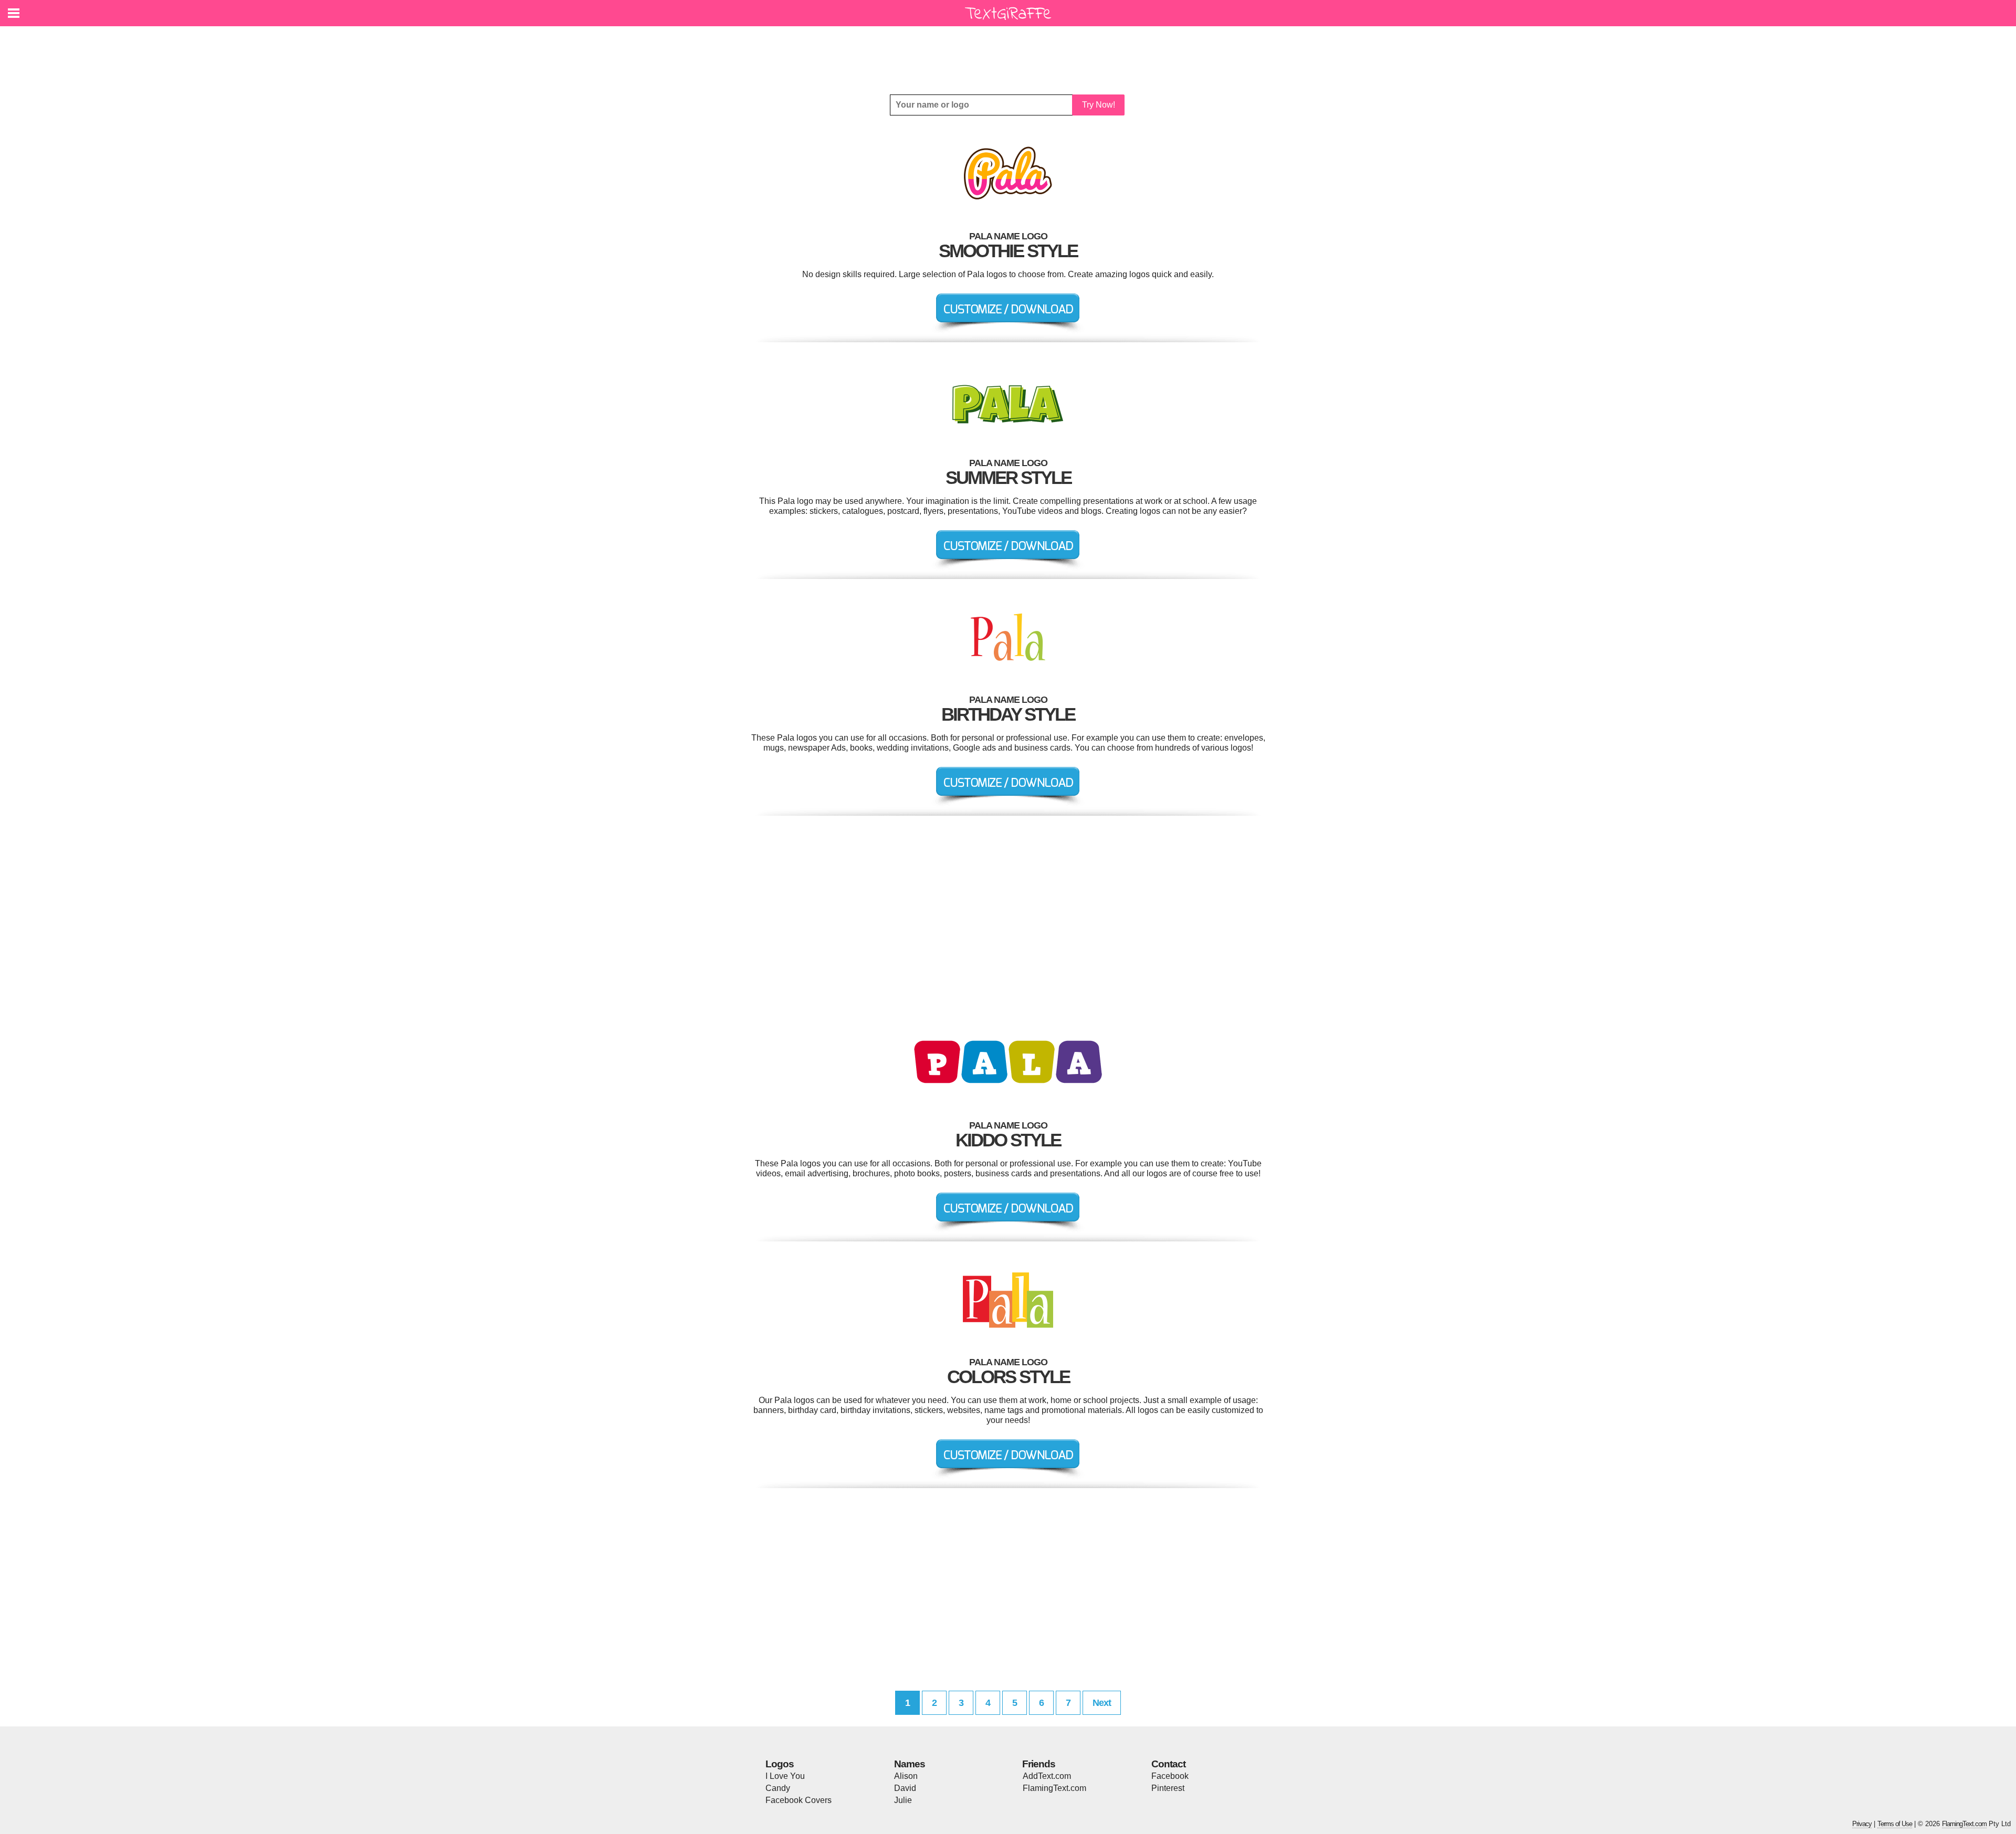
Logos (780, 1764)
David (905, 1788)
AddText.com (1047, 1776)
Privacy (1862, 1824)
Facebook (1170, 1776)
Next (1102, 1703)
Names (910, 1764)
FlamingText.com (1054, 1788)
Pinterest (1168, 1788)
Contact (1168, 1764)
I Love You (785, 1776)
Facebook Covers (799, 1800)
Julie (903, 1800)
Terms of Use (1895, 1824)
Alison (906, 1776)
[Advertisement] (1011, 52)
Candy (778, 1788)
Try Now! (1099, 105)
